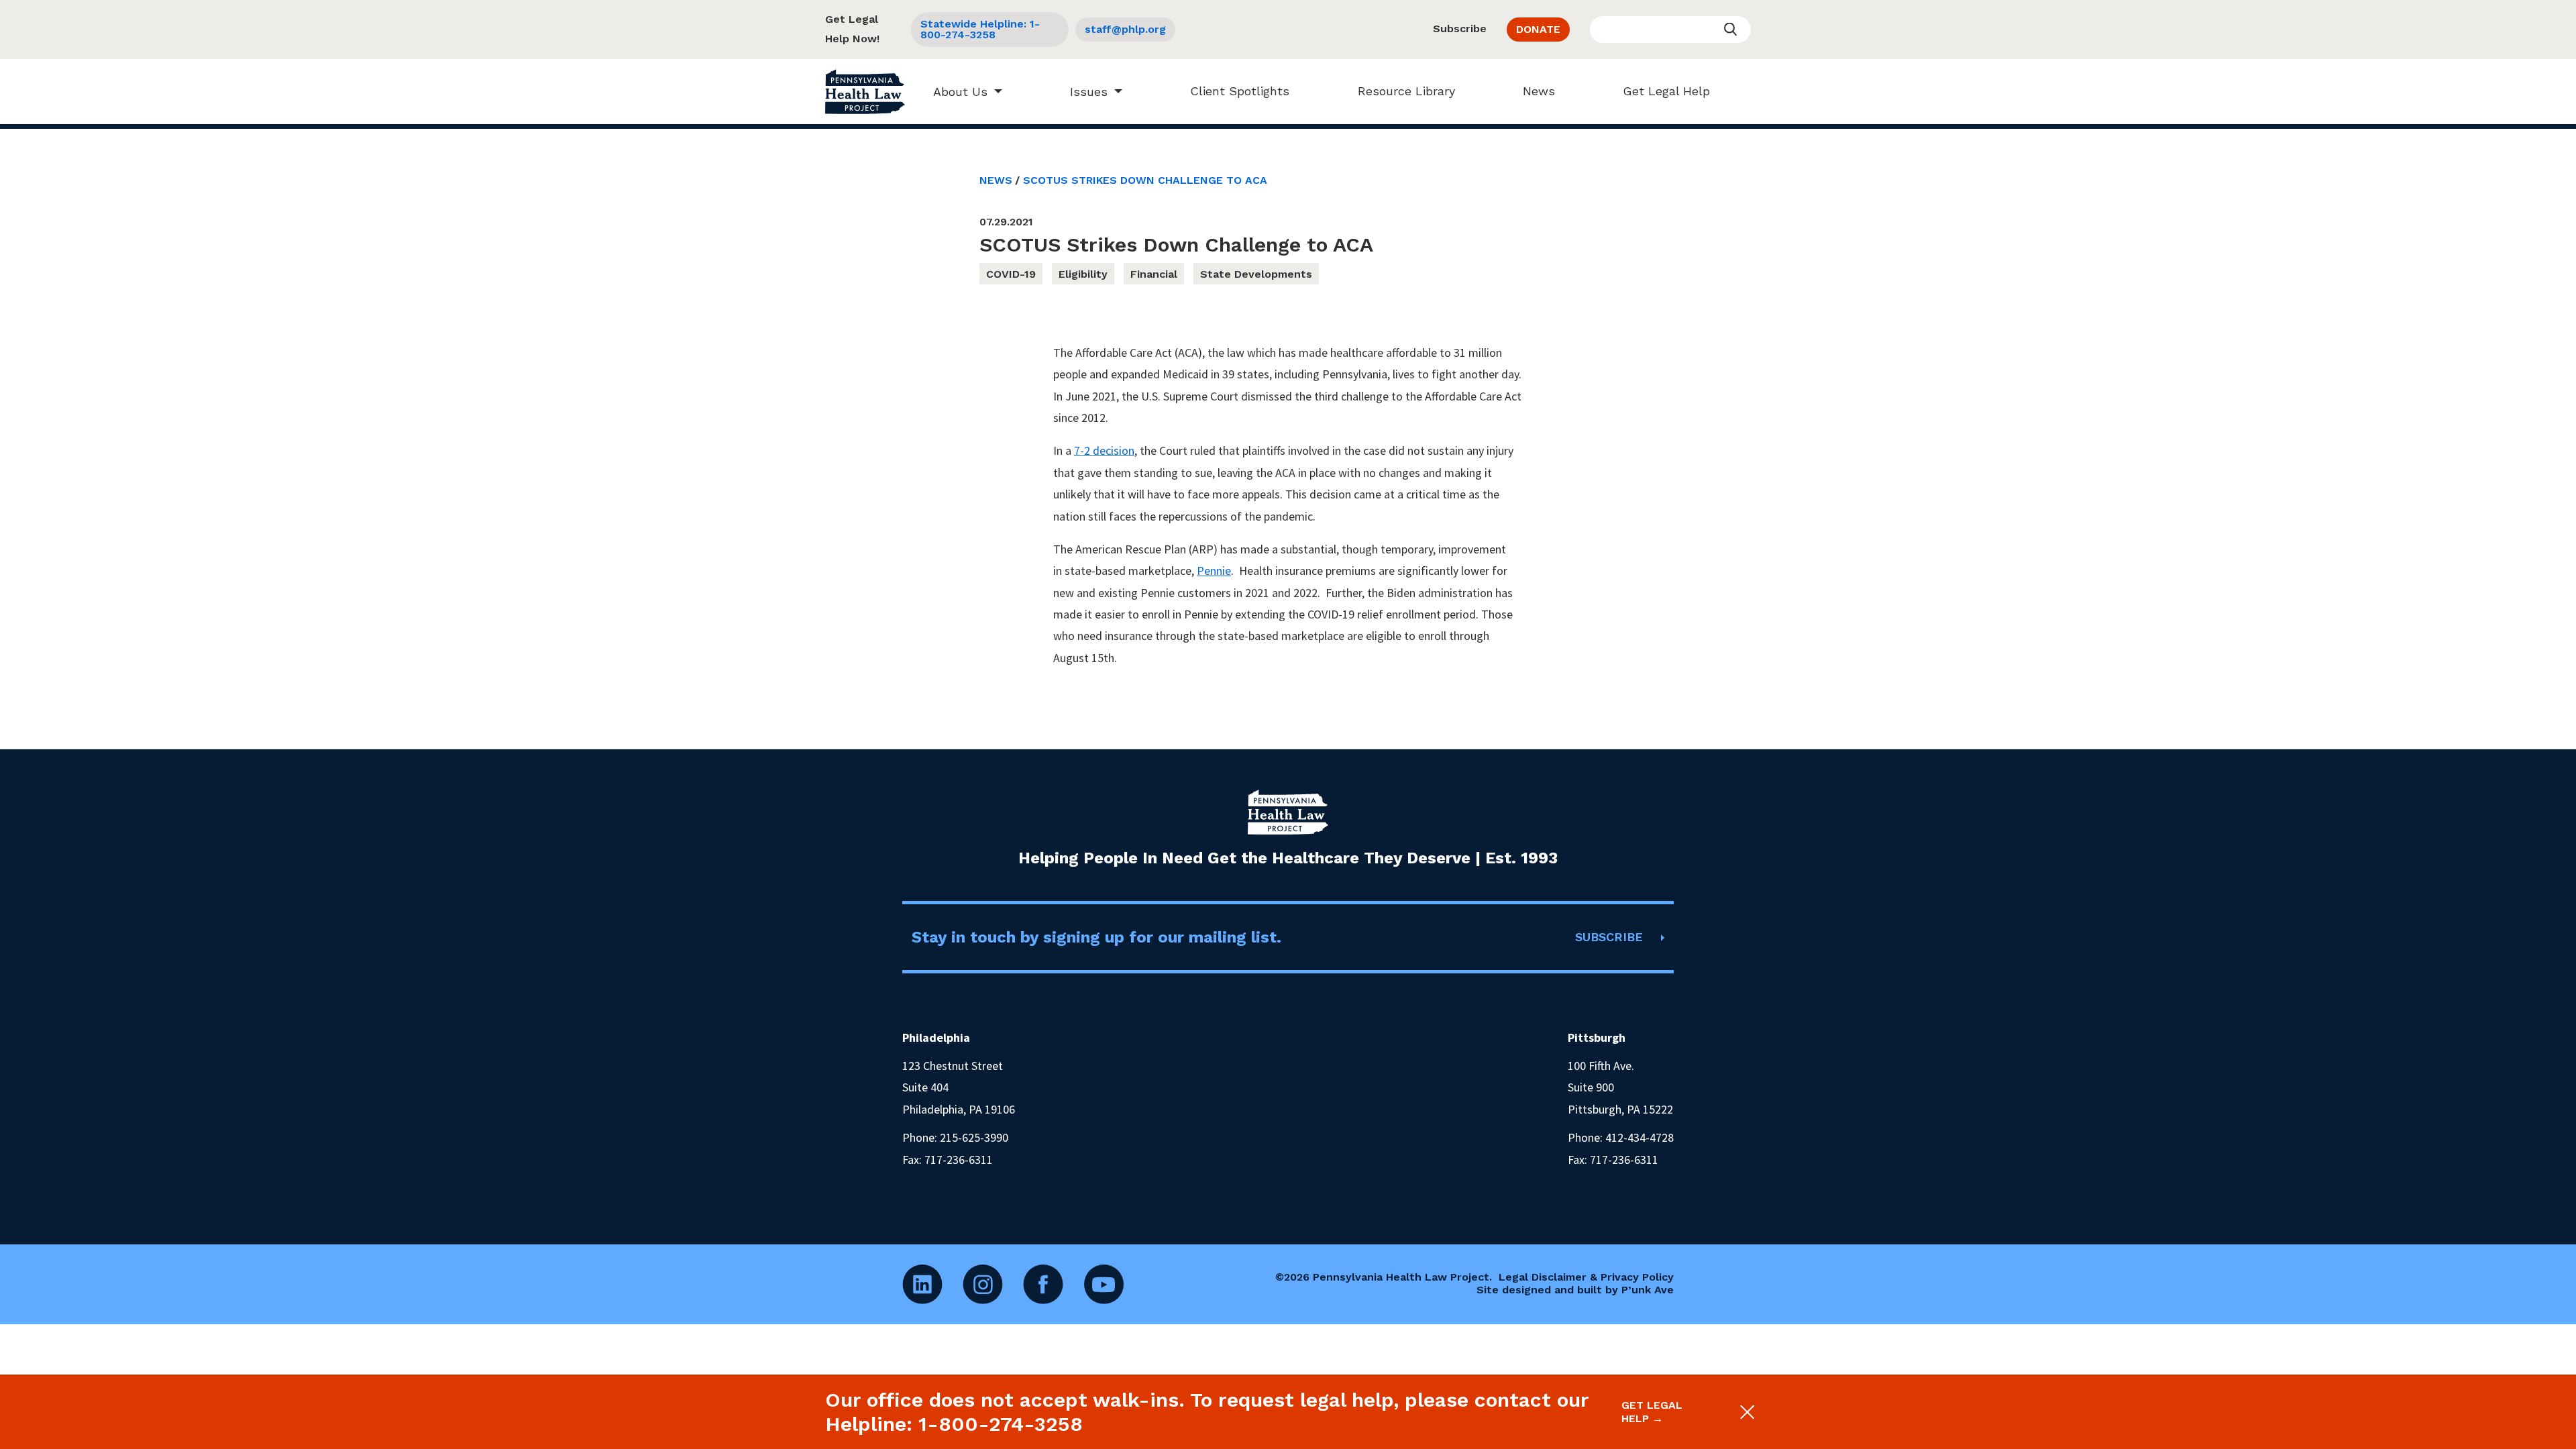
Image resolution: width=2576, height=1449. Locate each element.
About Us (960, 92)
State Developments (1256, 274)
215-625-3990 (974, 1137)
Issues (1089, 92)
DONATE (1538, 29)
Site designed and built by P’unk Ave (1575, 1290)
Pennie (1214, 571)
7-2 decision (1104, 450)
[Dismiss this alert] (1746, 1412)
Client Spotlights (1240, 91)
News (1539, 91)
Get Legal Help (1666, 91)
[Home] (865, 92)
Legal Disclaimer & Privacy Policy (1586, 1277)
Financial (1154, 274)
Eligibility (1083, 274)
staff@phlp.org (1125, 29)
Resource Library (1406, 91)
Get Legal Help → (1652, 1411)
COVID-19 (1011, 274)
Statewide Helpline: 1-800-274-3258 (980, 29)
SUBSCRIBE (1609, 937)
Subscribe (1460, 29)
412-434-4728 (1640, 1137)
